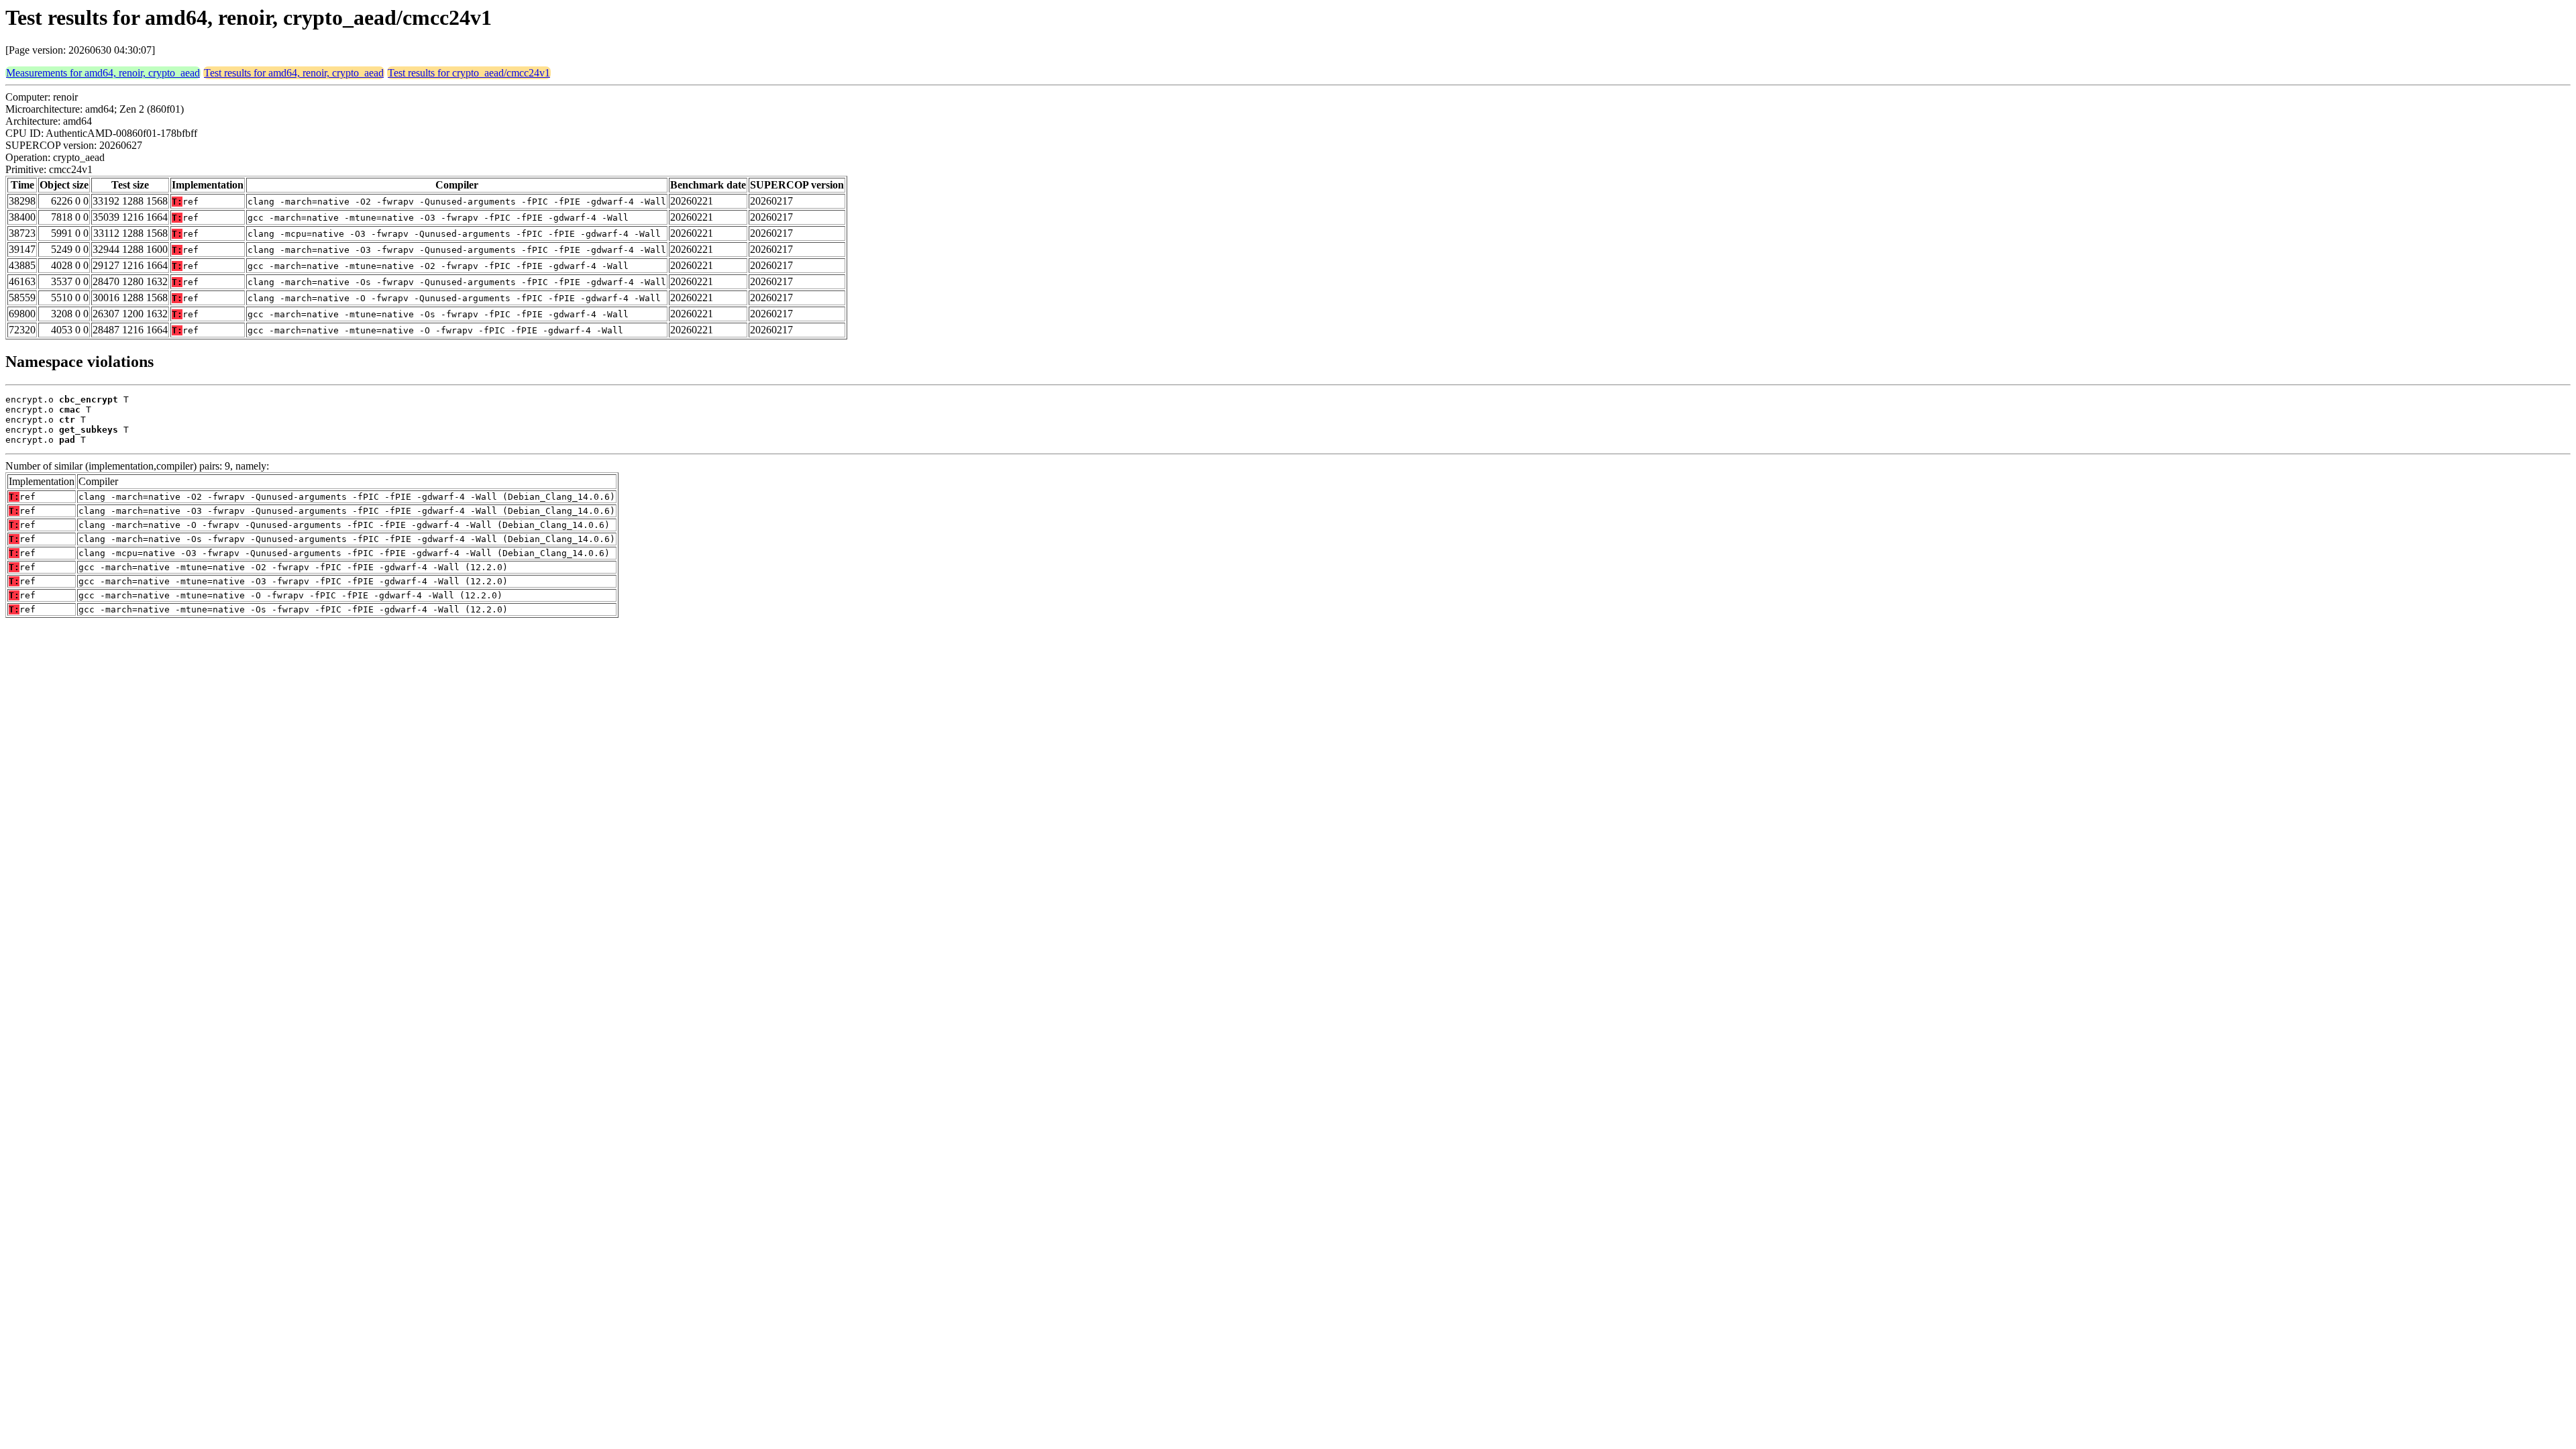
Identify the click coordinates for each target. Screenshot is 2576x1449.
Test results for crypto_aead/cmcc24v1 (469, 73)
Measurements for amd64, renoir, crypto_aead (103, 73)
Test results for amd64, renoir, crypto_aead (294, 73)
